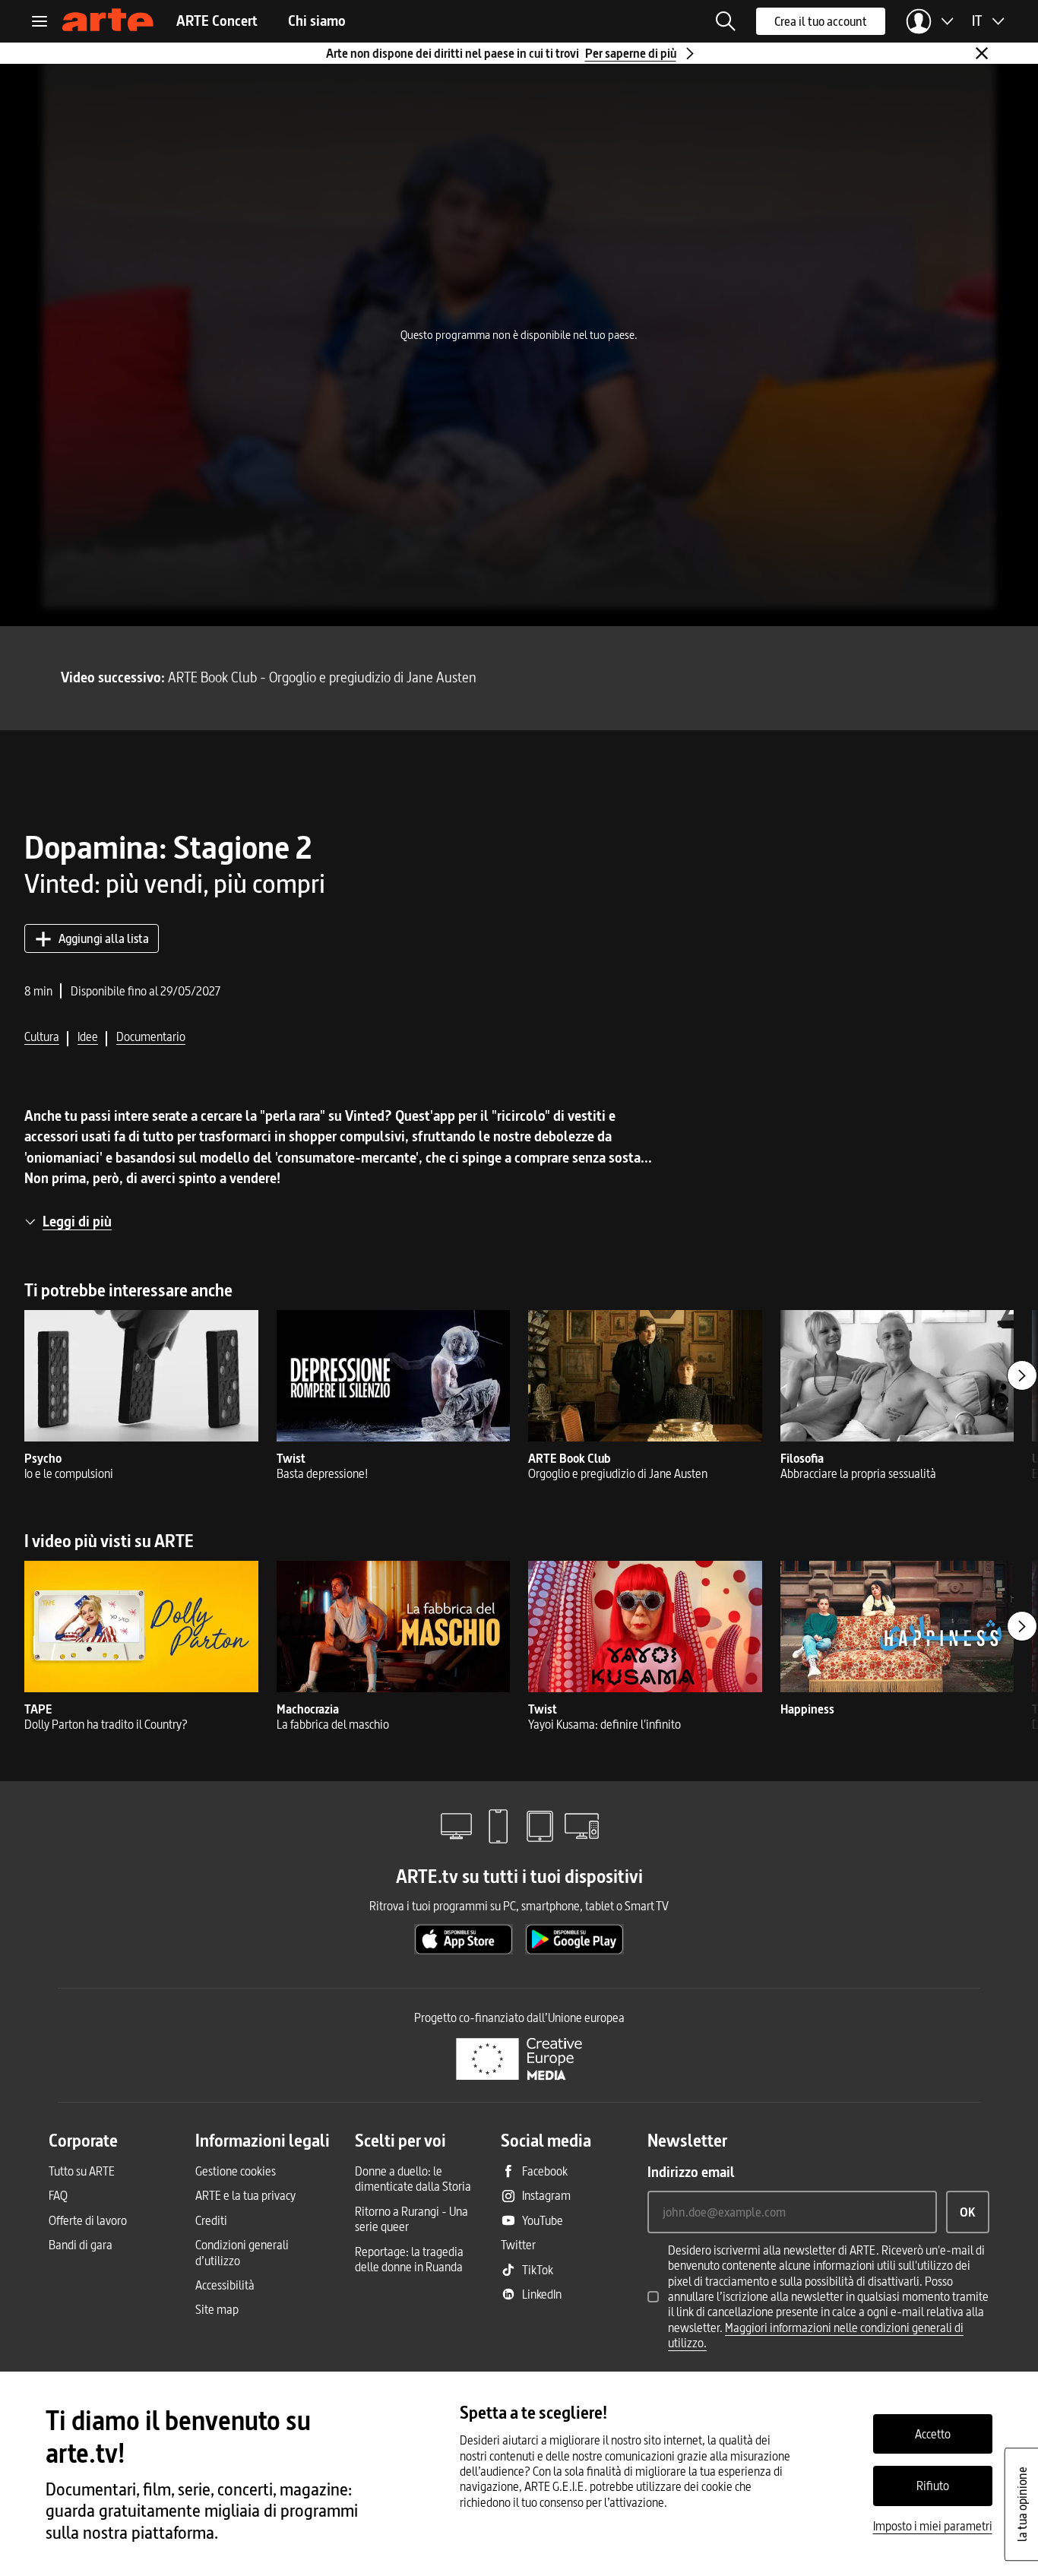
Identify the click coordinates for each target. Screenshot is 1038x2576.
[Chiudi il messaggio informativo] (982, 53)
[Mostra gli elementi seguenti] (1022, 1375)
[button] (726, 21)
